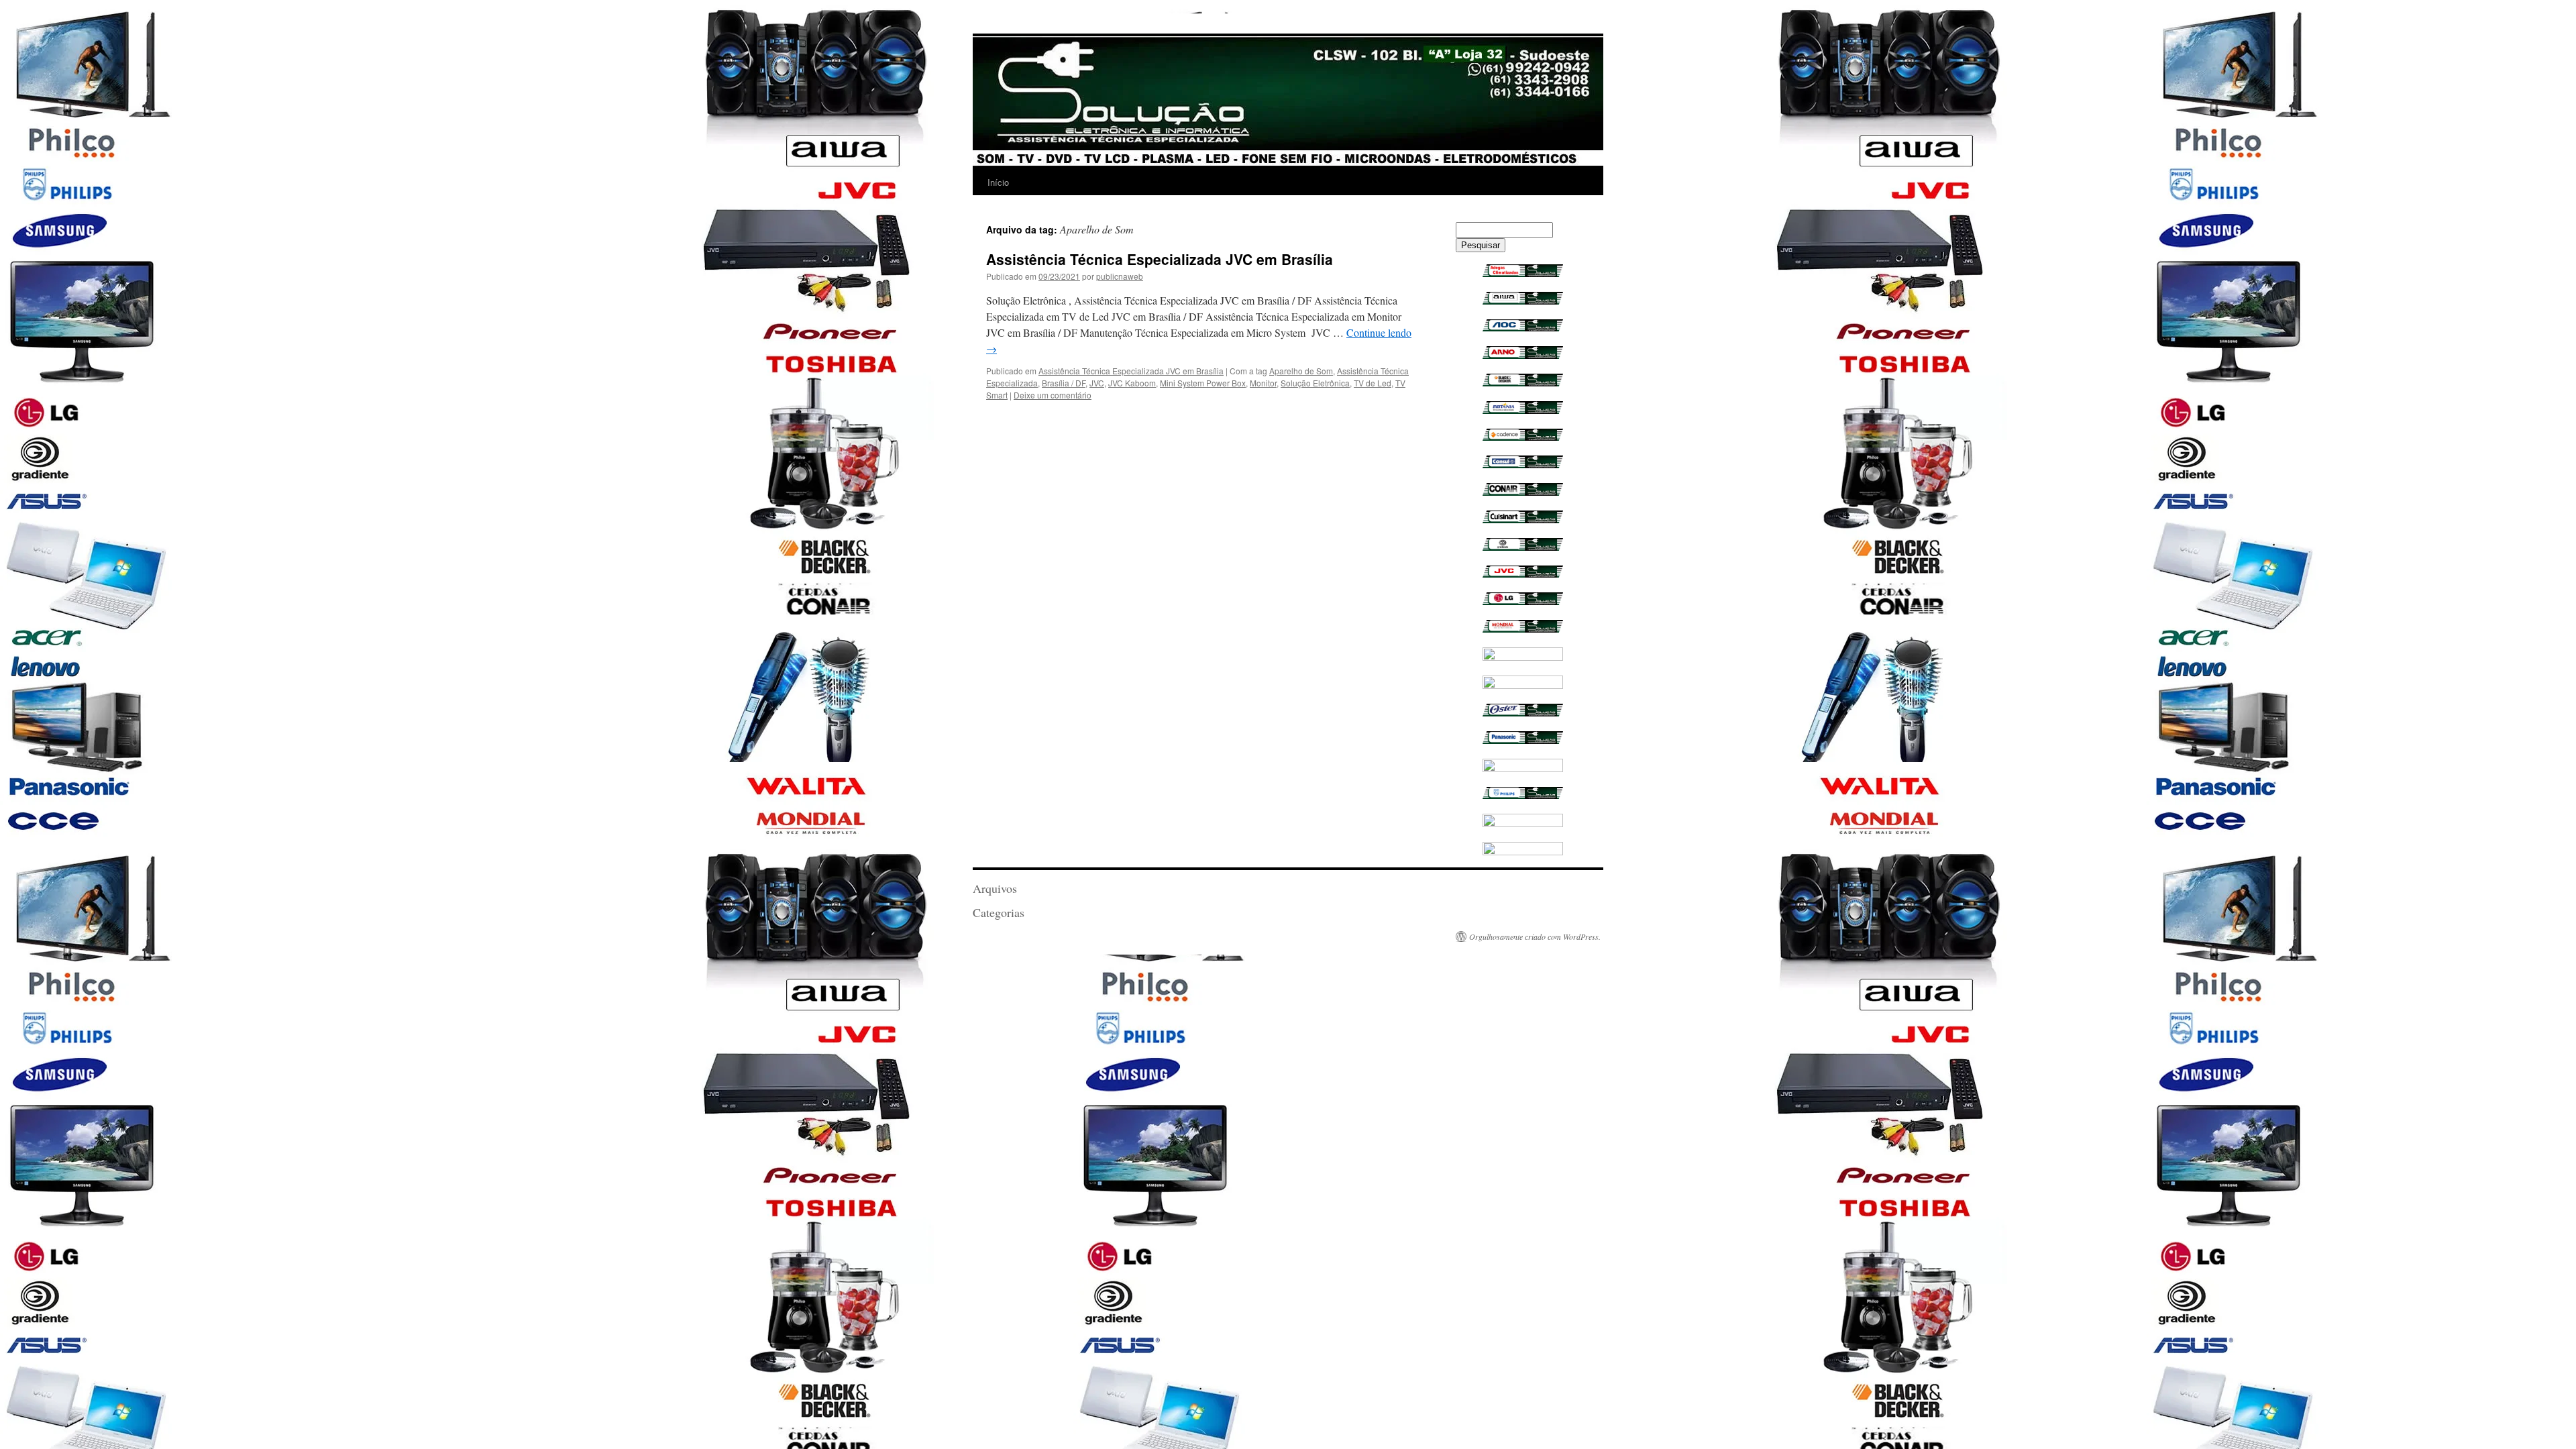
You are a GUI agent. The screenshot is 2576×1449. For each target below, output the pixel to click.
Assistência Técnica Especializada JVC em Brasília (1160, 259)
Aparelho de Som (1301, 371)
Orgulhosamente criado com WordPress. (1535, 936)
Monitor (1263, 383)
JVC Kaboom (1132, 383)
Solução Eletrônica (1315, 383)
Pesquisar (1481, 245)
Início (998, 182)
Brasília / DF (1064, 383)
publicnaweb (1120, 276)
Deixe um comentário (1053, 395)
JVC (1097, 383)
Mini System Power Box (1203, 383)
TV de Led (1373, 383)
